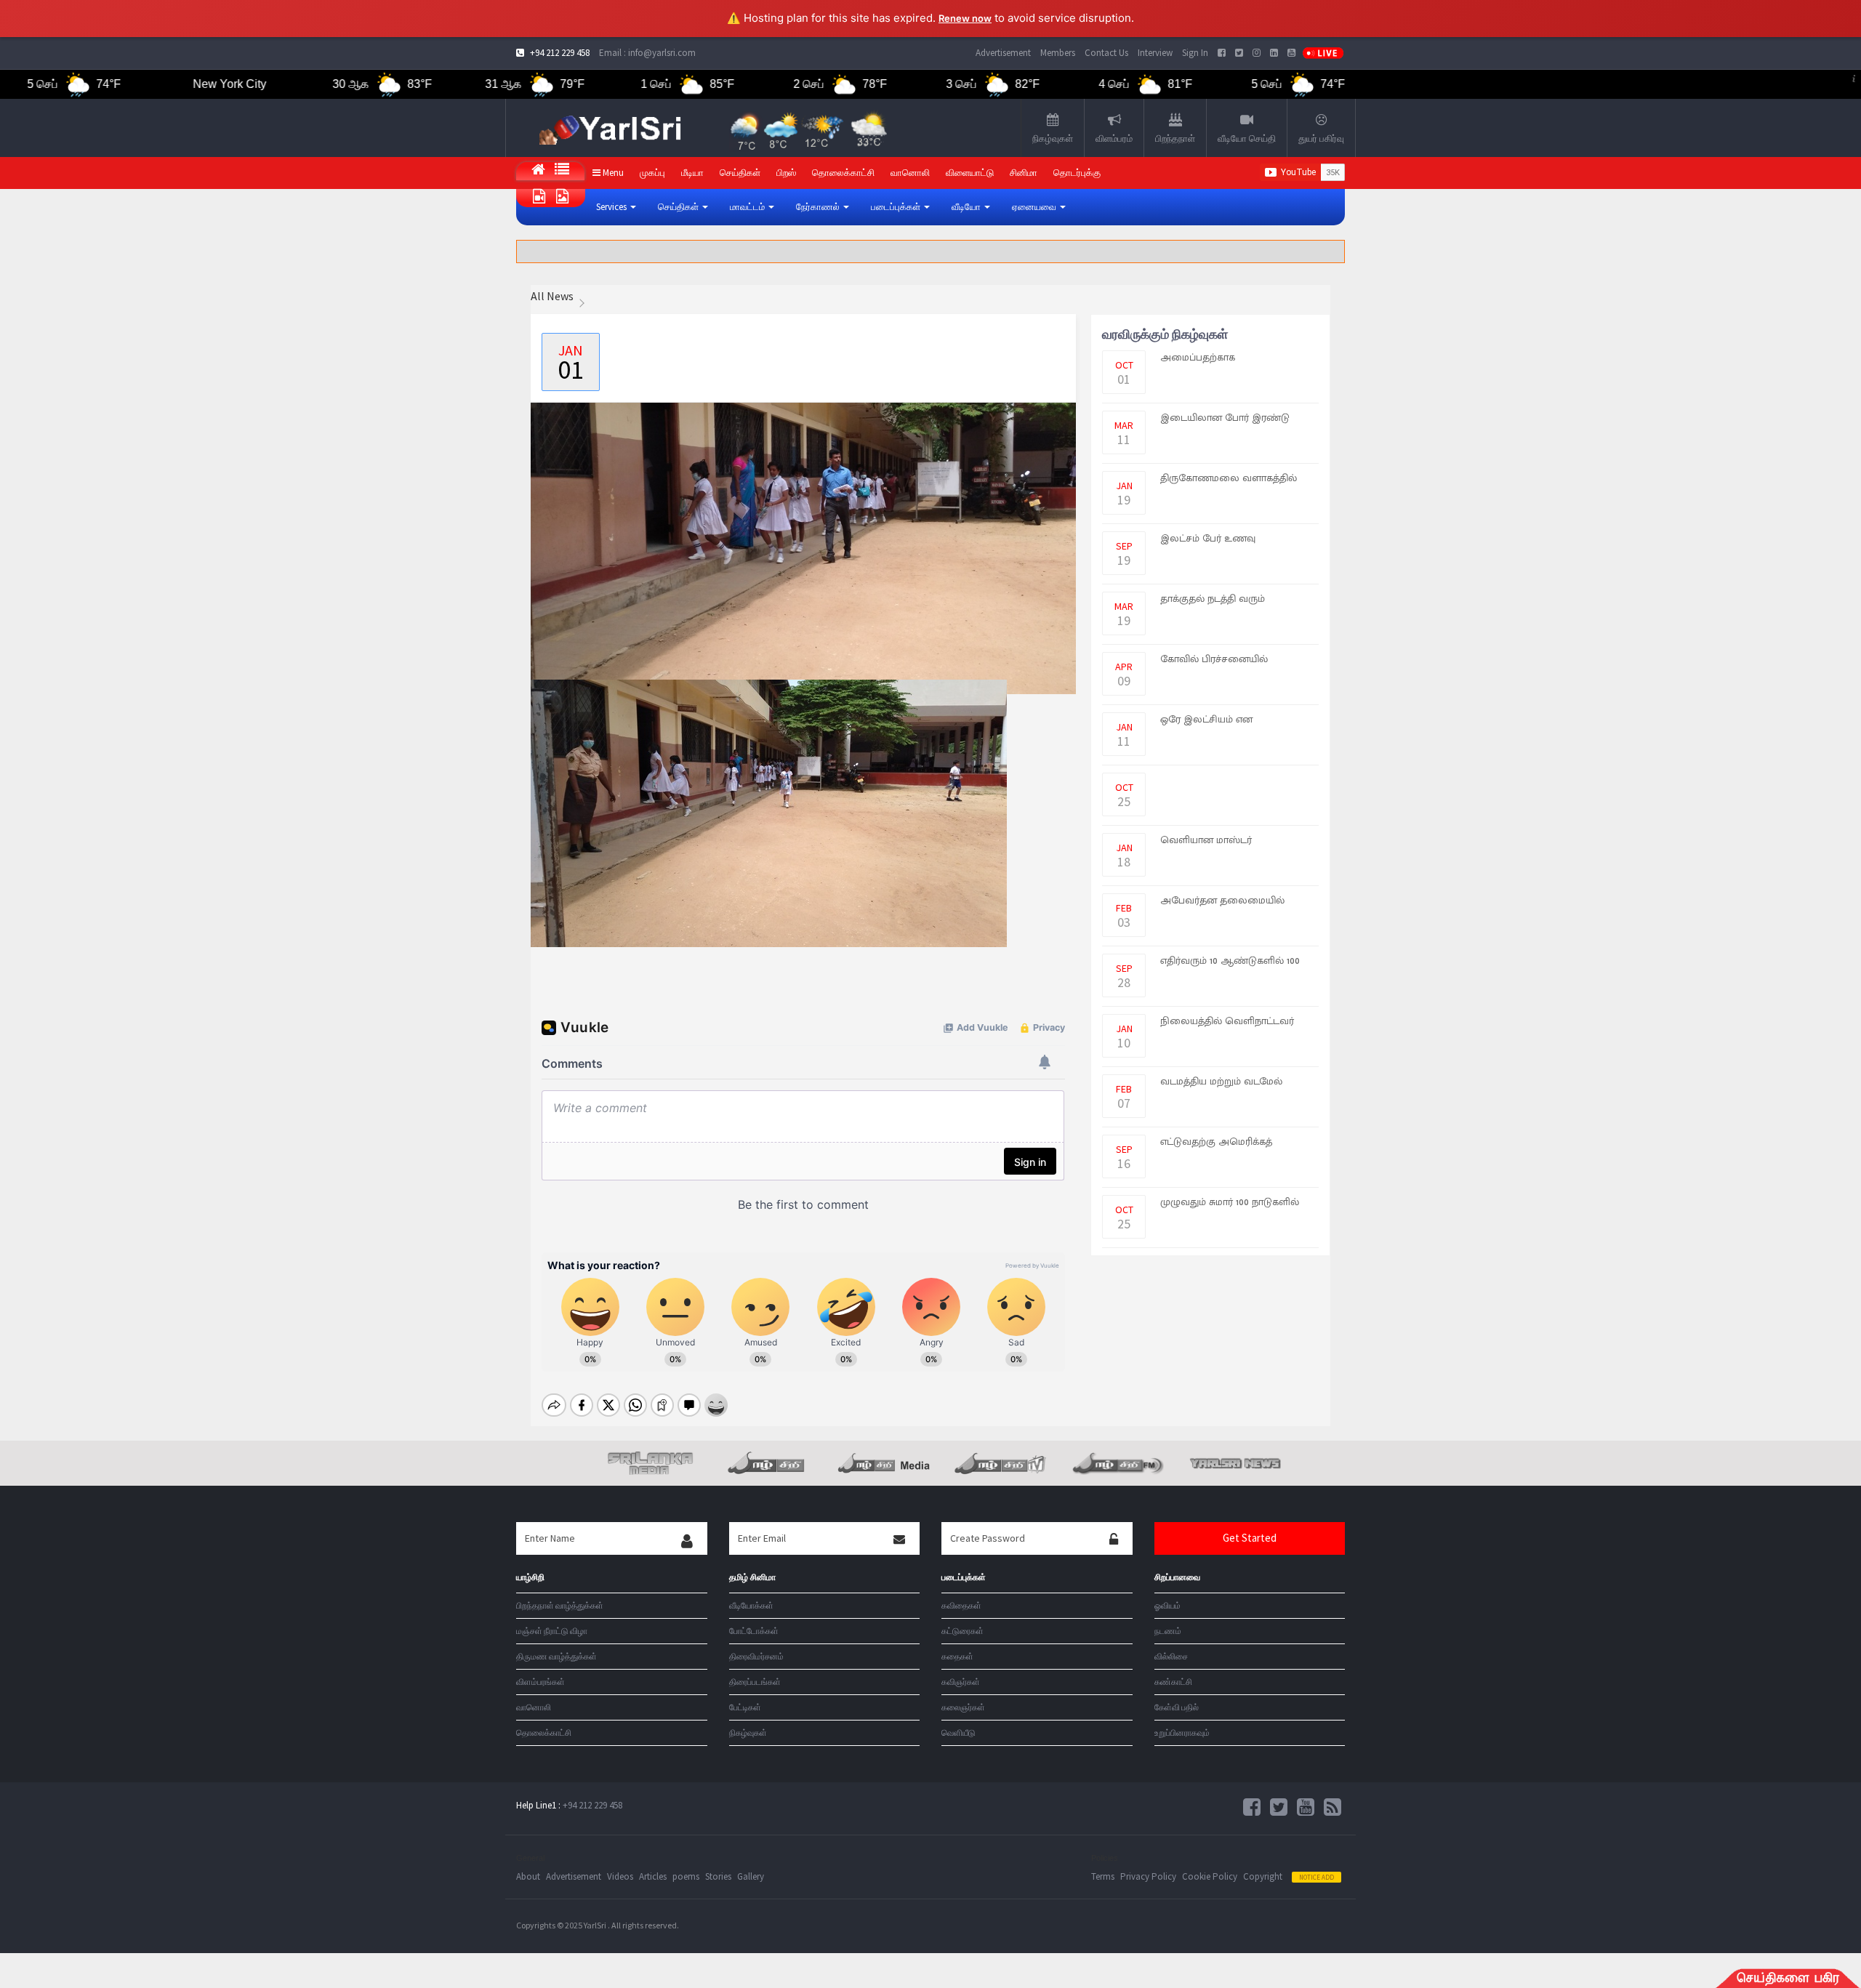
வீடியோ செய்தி (1247, 138)
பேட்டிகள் (745, 1707)
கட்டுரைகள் (962, 1631)
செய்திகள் (740, 173)
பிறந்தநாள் (1175, 138)
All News (552, 296)
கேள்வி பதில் (1177, 1707)
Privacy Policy (1148, 1876)
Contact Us (1106, 53)
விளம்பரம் (1114, 138)
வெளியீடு (958, 1733)
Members (1058, 53)
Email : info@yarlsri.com (647, 53)
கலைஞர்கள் (963, 1707)
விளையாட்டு (970, 173)
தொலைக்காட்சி (544, 1733)
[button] (616, 207)
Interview (1155, 53)
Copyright (1263, 1876)
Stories (718, 1876)
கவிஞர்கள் (961, 1682)
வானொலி (534, 1707)
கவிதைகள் (961, 1605)
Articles (653, 1876)
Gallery (751, 1876)
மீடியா (692, 173)
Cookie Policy (1210, 1876)
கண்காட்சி (1173, 1682)
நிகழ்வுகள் (1053, 138)
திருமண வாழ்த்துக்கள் (556, 1656)
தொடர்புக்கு (1077, 173)
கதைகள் (957, 1656)
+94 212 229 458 (592, 1805)
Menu (612, 173)
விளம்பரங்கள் (540, 1682)
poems (686, 1876)
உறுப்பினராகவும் (1182, 1733)
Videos (620, 1876)
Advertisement (1003, 53)
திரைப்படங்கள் (755, 1682)
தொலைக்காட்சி (843, 173)
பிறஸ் (786, 173)
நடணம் (1168, 1631)
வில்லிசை (1171, 1656)
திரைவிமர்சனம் (756, 1656)
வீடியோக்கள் (751, 1605)
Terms (1103, 1876)
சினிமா (1024, 173)
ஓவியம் (1167, 1605)
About (528, 1876)
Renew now (965, 18)
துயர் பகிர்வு (1321, 138)
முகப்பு (652, 173)
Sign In (1195, 53)
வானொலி (910, 173)
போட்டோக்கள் (754, 1631)
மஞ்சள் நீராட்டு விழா (552, 1631)
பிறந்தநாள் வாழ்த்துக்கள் (560, 1605)
